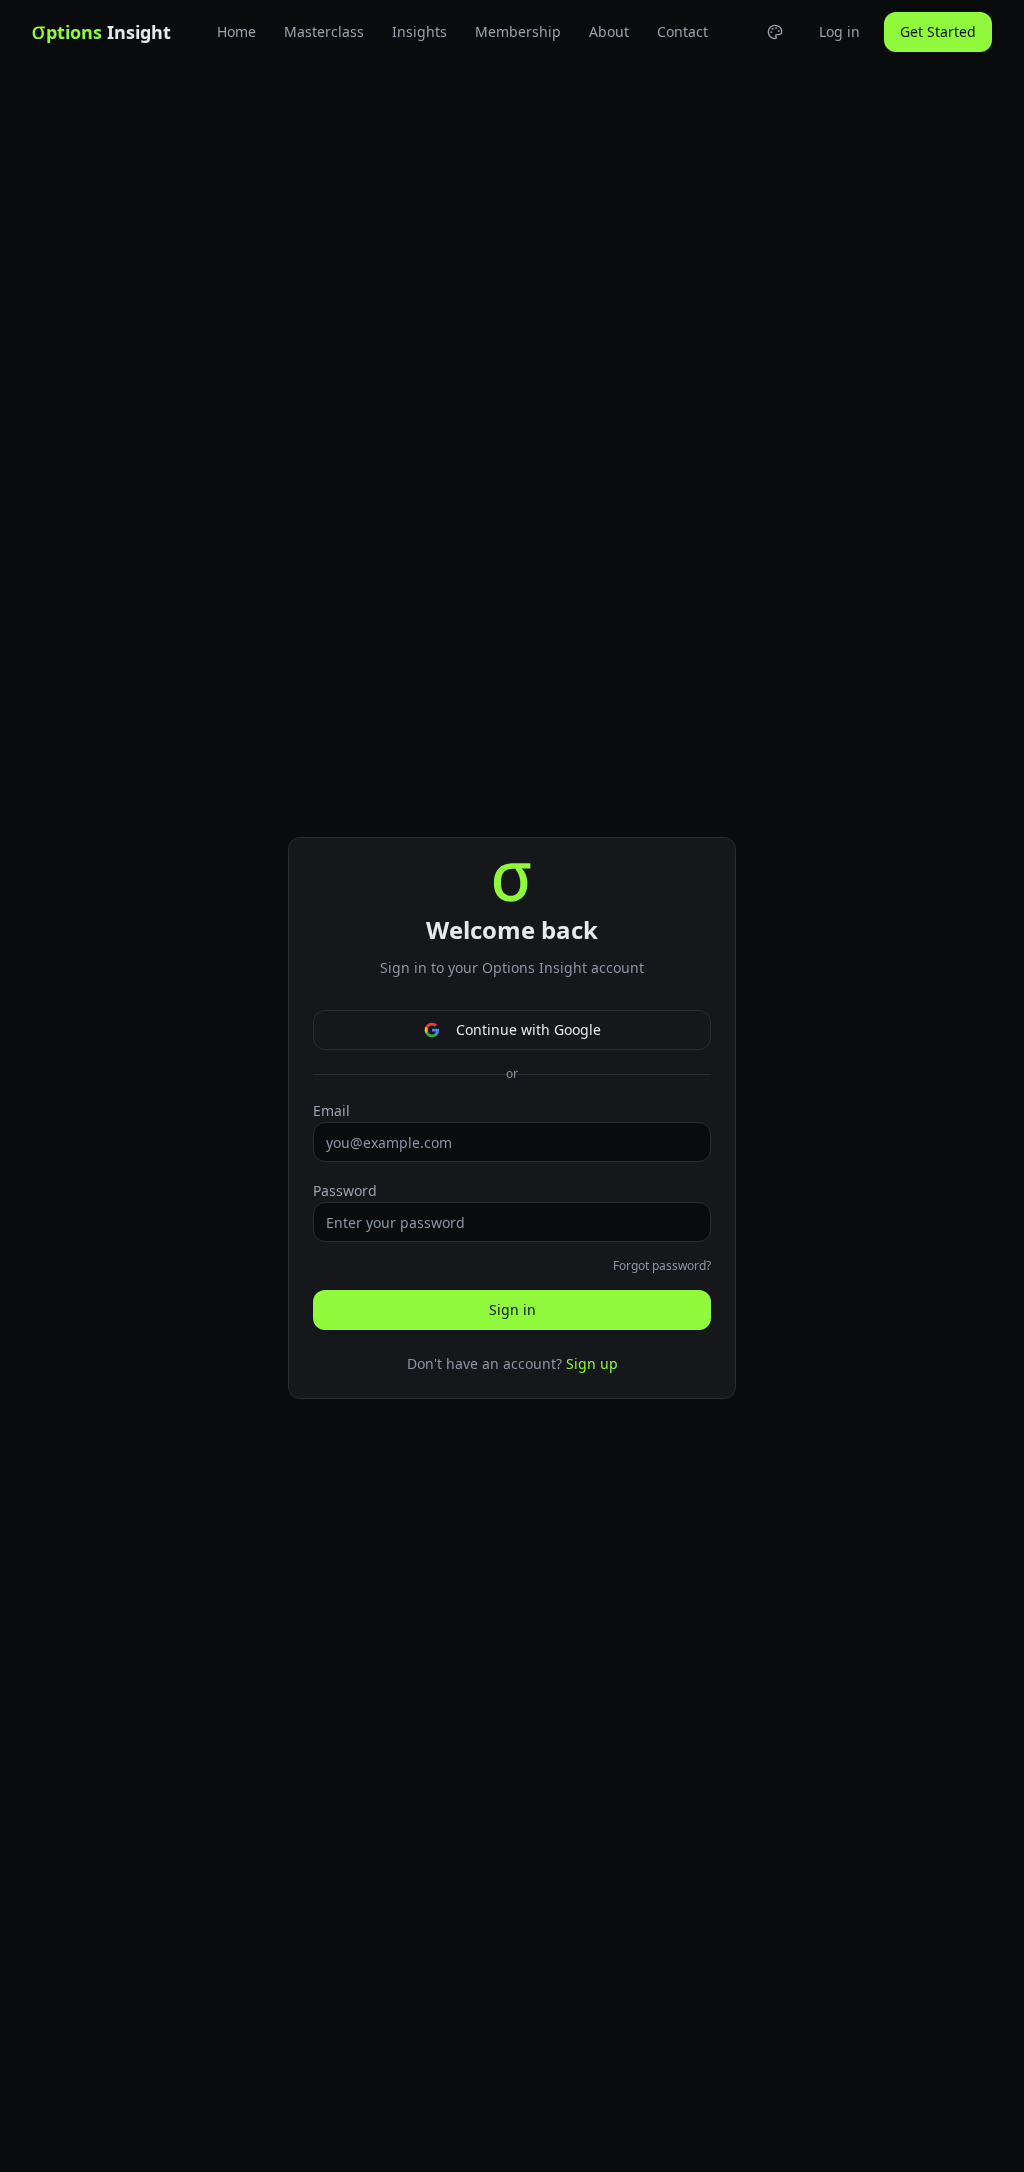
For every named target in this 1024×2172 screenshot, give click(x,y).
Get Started (938, 31)
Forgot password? (662, 1266)
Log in (839, 31)
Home (236, 31)
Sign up (592, 1363)
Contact (682, 31)
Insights (419, 31)
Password (345, 1190)
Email (331, 1110)
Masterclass (324, 31)
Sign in (512, 1309)
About (609, 31)
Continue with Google (528, 1029)
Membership (518, 31)
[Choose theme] (775, 32)
